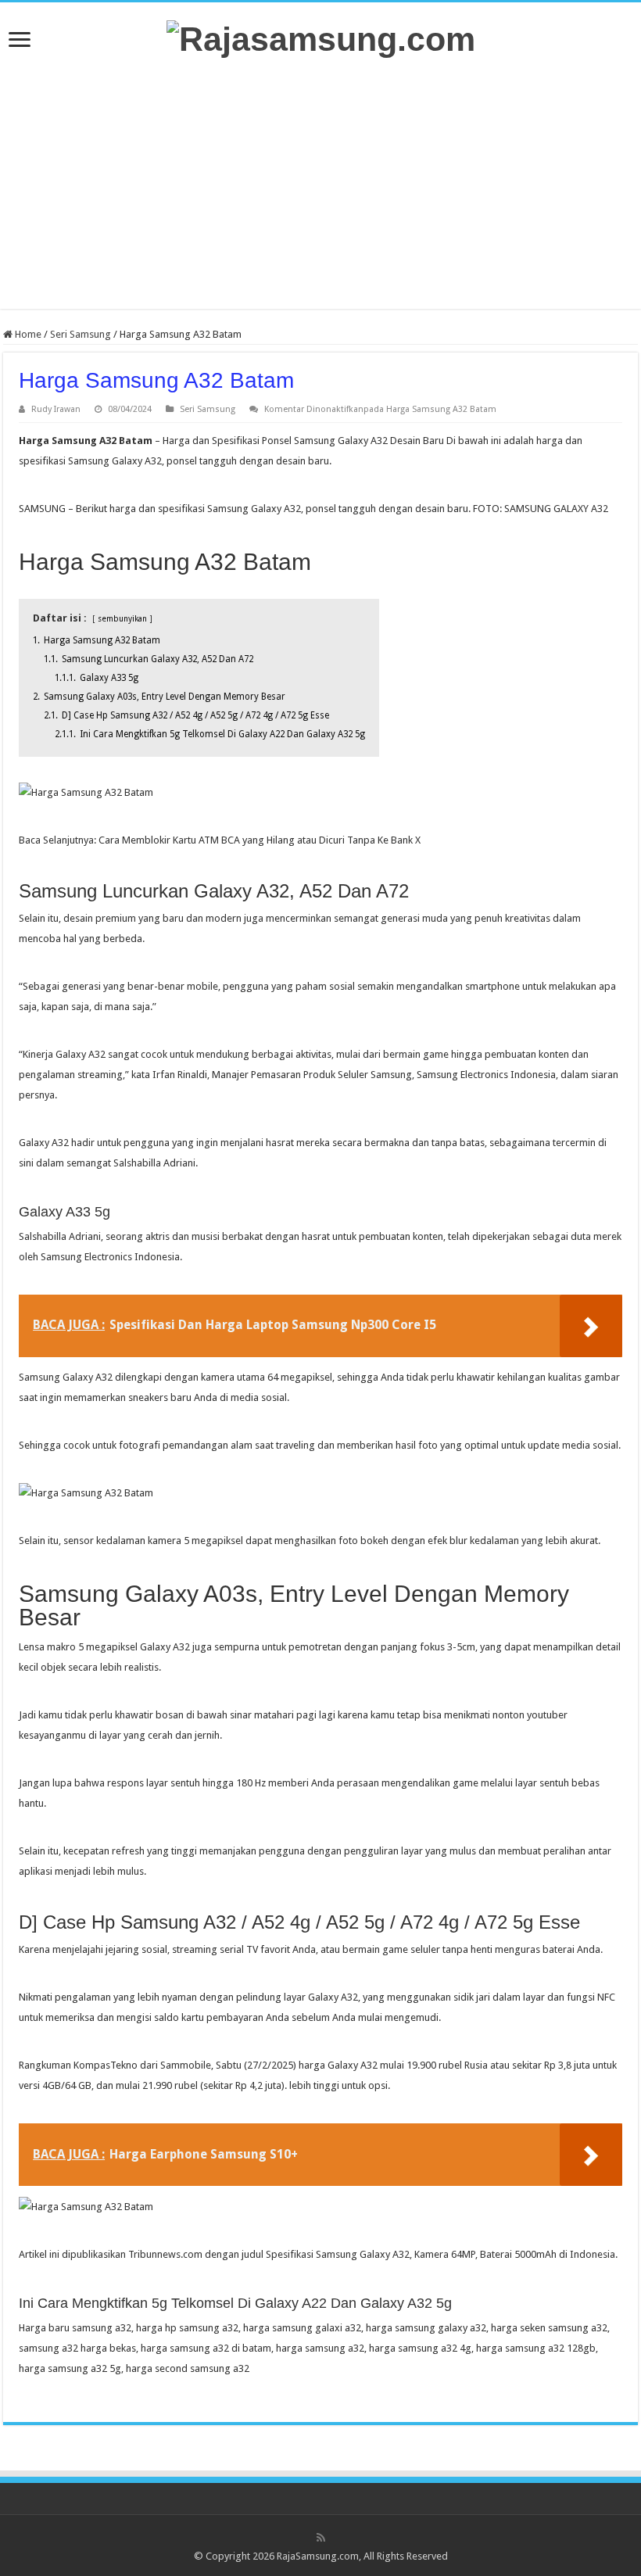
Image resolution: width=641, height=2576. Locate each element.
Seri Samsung (81, 334)
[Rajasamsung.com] (321, 37)
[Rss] (321, 2538)
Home (27, 334)
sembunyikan (122, 618)
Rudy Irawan (56, 409)
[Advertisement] (320, 184)
